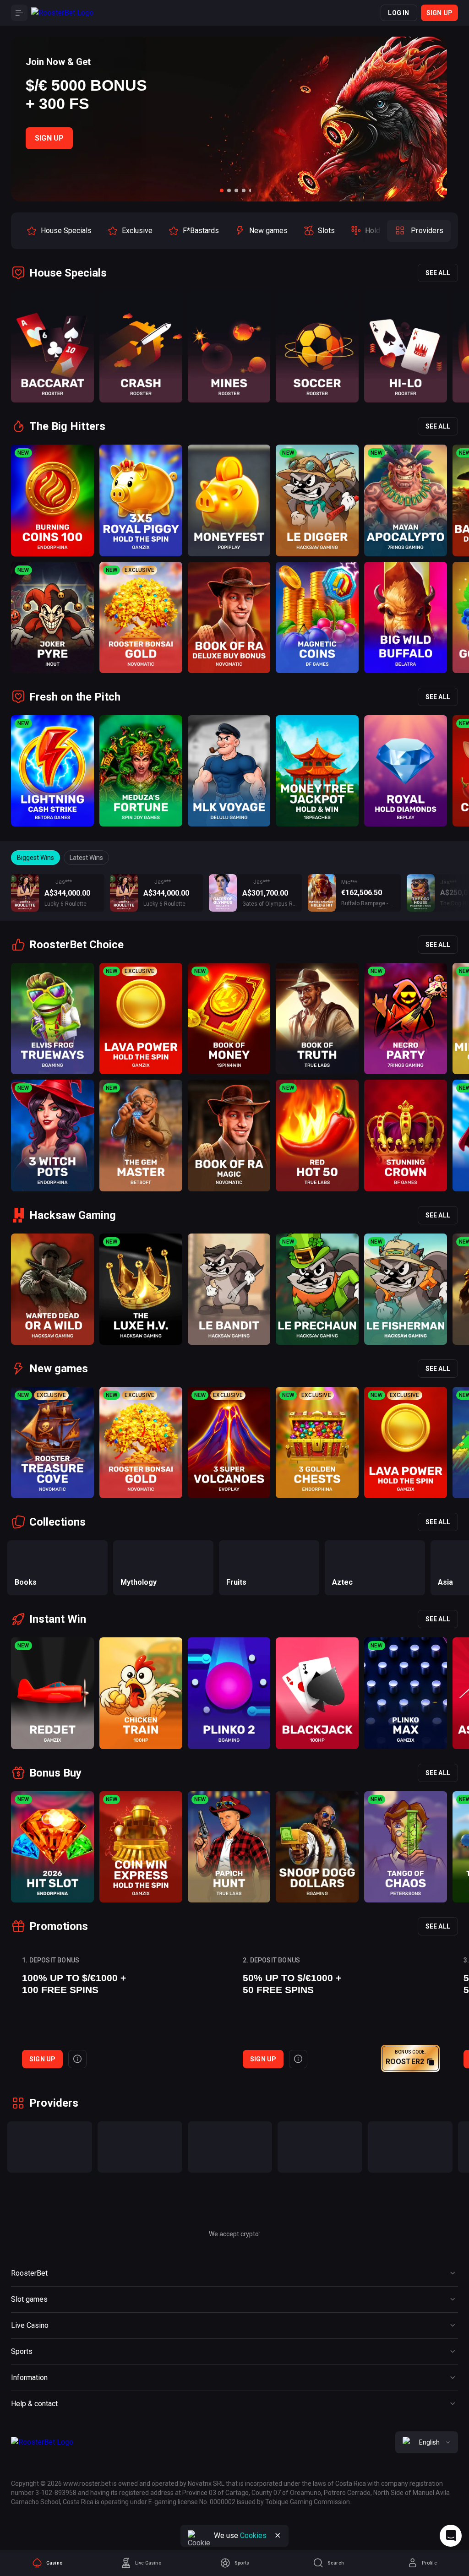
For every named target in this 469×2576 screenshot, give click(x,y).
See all (438, 273)
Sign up (439, 13)
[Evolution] (230, 2147)
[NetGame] (410, 2147)
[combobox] (427, 2442)
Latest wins (86, 858)
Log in (398, 13)
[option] (59, 231)
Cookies (253, 2535)
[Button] (19, 13)
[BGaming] (140, 2147)
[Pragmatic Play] (50, 2147)
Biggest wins (35, 858)
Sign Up (49, 138)
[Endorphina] (320, 2147)
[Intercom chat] (451, 2536)
